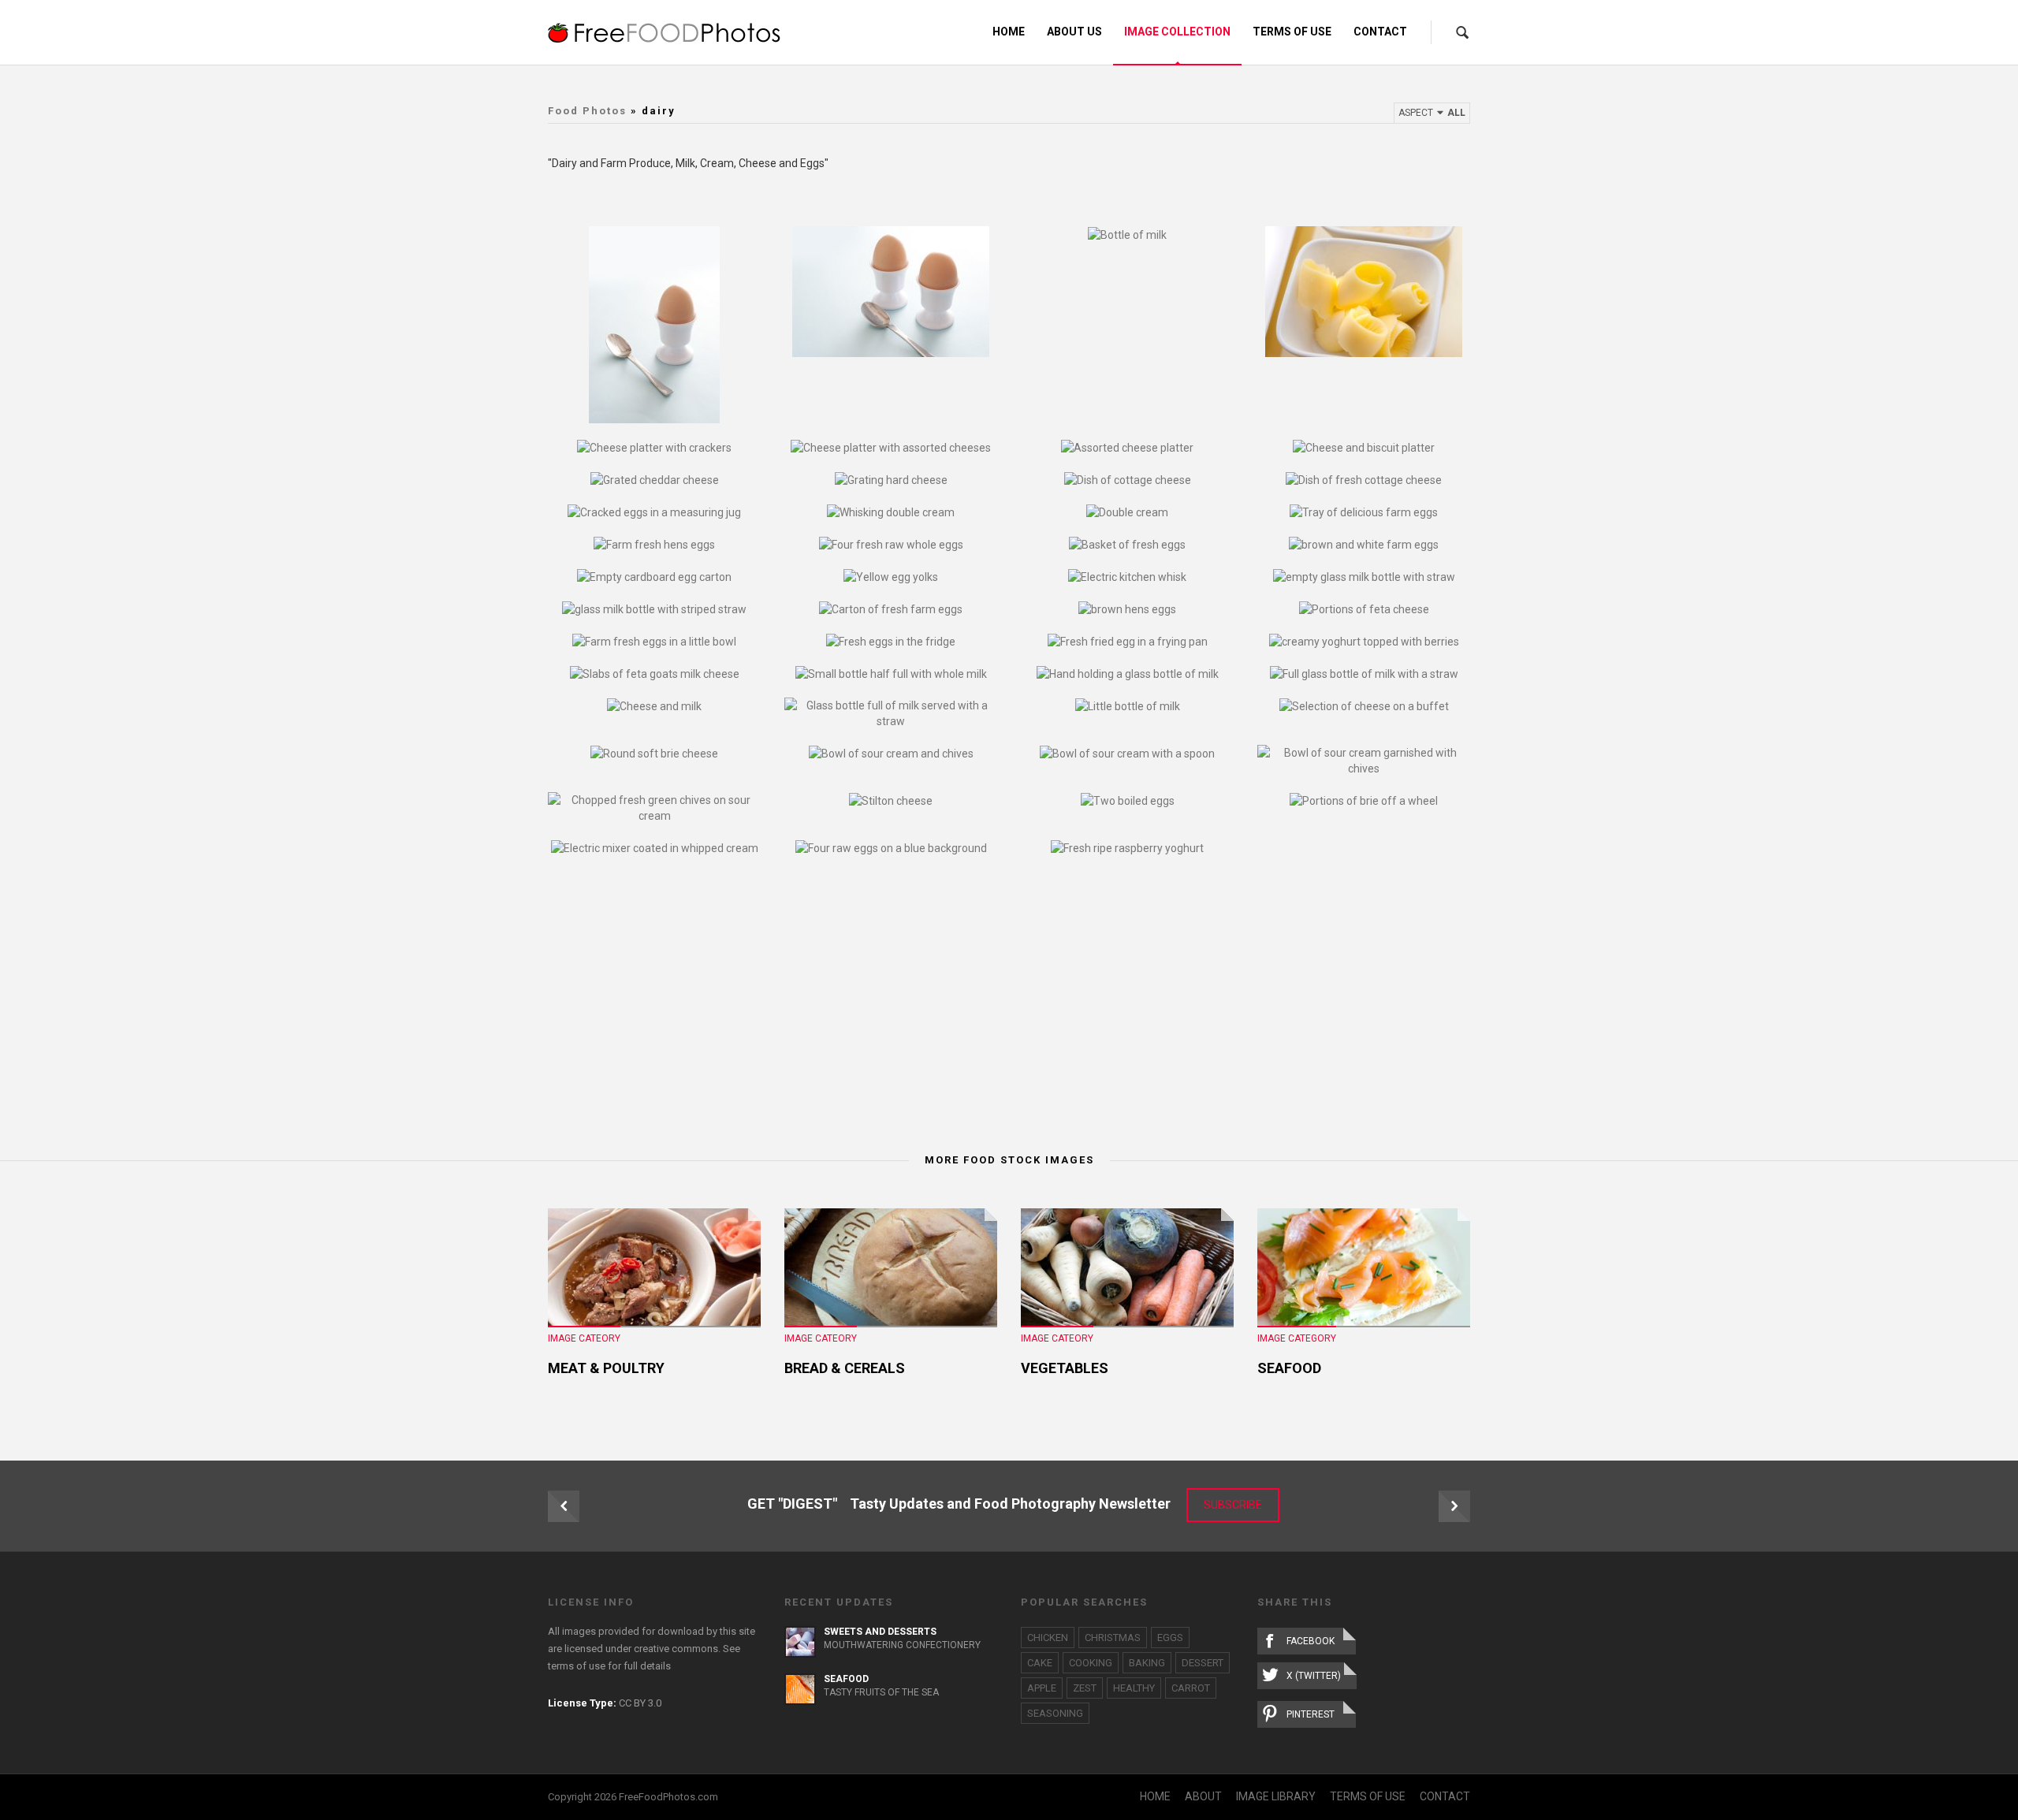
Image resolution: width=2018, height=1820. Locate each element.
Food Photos (587, 111)
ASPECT (1432, 113)
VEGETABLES (1065, 1368)
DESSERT (1203, 1663)
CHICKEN (1048, 1638)
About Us (1074, 32)
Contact (1380, 32)
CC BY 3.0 (640, 1703)
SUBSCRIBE (1233, 1505)
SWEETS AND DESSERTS (880, 1632)
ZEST (1085, 1688)
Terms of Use (1292, 32)
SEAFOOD (1289, 1368)
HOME (1155, 1796)
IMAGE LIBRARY (1276, 1796)
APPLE (1042, 1688)
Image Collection (1177, 32)
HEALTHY (1134, 1688)
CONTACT (1445, 1796)
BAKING (1147, 1663)
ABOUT (1203, 1796)
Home (1009, 32)
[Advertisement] (1009, 1006)
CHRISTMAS (1113, 1638)
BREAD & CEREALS (845, 1368)
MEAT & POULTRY (606, 1368)
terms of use (577, 1666)
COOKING (1091, 1663)
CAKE (1040, 1663)
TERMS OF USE (1368, 1796)
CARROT (1191, 1688)
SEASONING (1055, 1713)
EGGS (1170, 1638)
